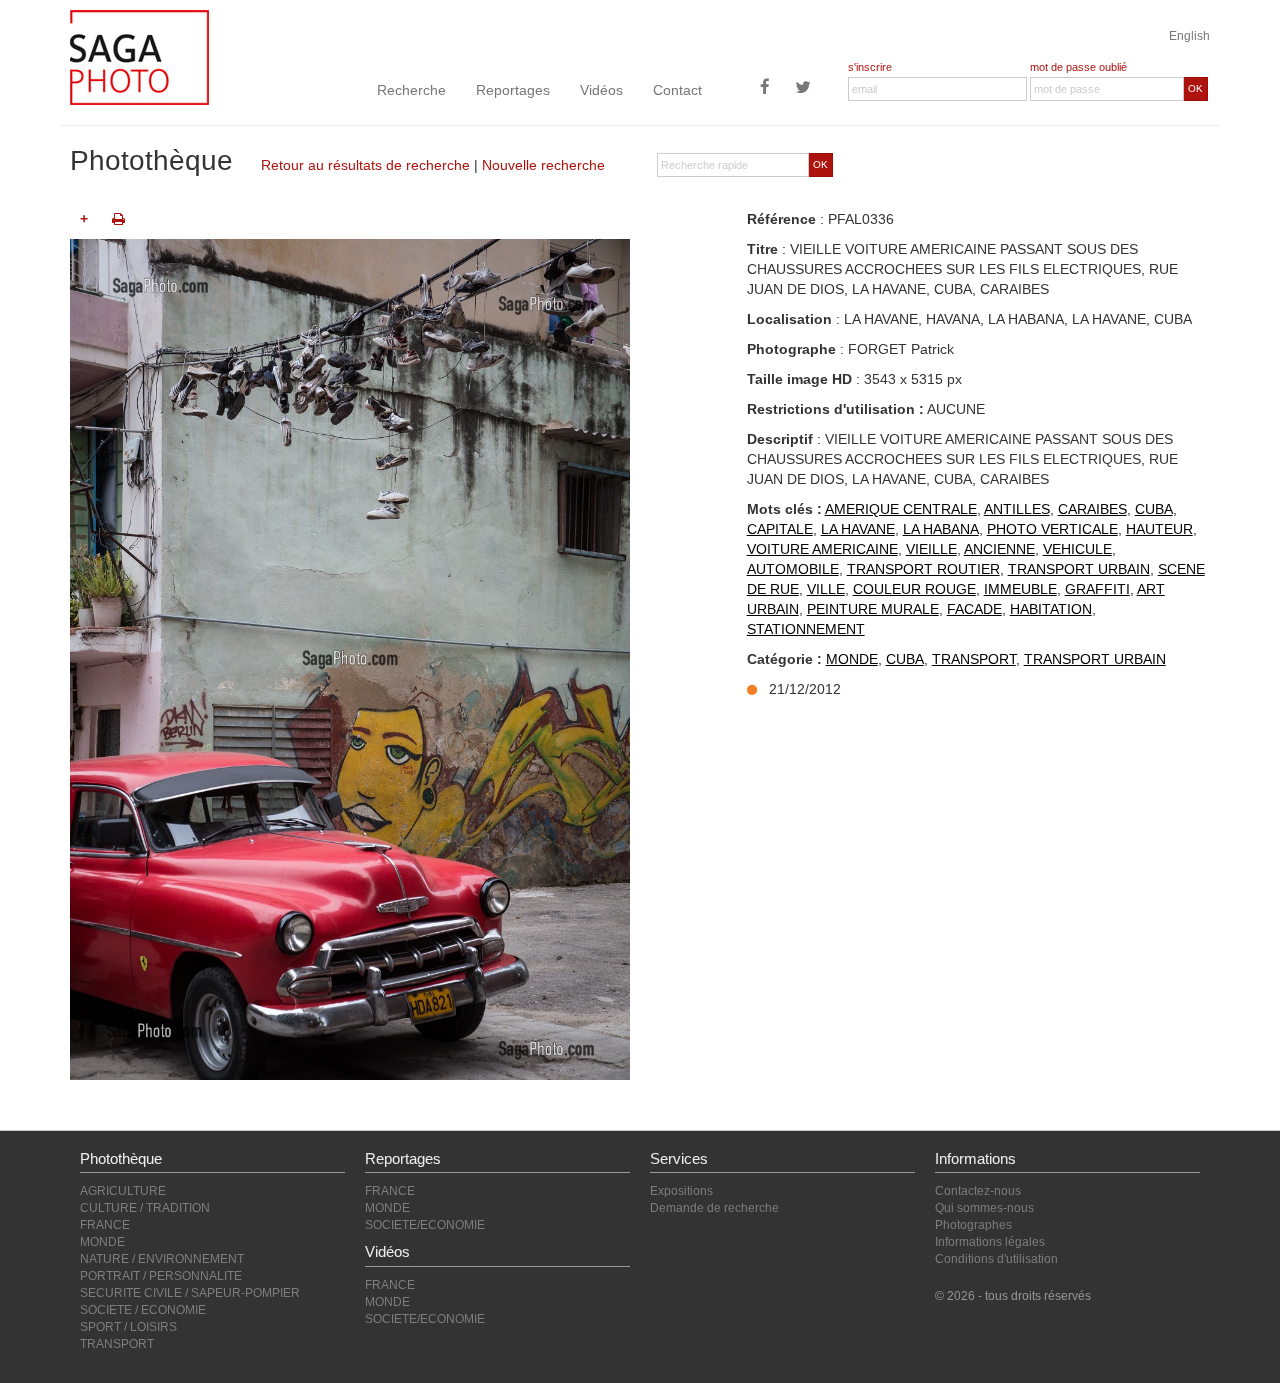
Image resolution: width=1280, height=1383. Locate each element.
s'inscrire (870, 67)
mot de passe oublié (1078, 67)
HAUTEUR (1159, 529)
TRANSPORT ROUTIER (923, 569)
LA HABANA (941, 529)
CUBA (1154, 509)
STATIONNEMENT (806, 629)
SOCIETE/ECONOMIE (425, 1225)
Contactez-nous (978, 1191)
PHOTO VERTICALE (1052, 529)
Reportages (513, 90)
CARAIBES (1092, 509)
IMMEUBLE (1020, 589)
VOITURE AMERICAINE (822, 549)
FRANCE (105, 1225)
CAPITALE (780, 529)
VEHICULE (1077, 549)
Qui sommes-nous (984, 1208)
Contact (677, 90)
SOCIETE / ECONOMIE (143, 1310)
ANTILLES (1017, 509)
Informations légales (990, 1242)
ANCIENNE (999, 549)
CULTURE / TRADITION (145, 1208)
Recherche (411, 90)
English (1189, 36)
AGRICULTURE (123, 1191)
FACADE (974, 609)
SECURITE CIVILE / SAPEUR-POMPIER (190, 1293)
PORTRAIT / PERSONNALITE (161, 1276)
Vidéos (601, 90)
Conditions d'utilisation (996, 1259)
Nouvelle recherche (543, 165)
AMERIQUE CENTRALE (901, 509)
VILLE (826, 589)
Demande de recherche (714, 1208)
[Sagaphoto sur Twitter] (803, 89)
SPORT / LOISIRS (128, 1327)
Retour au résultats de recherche (365, 165)
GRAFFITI (1097, 589)
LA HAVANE (858, 529)
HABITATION (1051, 609)
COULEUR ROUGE (914, 589)
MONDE (852, 659)
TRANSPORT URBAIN (1079, 569)
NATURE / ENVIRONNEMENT (162, 1259)
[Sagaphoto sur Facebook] (765, 89)
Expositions (681, 1191)
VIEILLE (931, 549)
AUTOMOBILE (793, 569)
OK (1195, 88)
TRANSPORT (974, 659)
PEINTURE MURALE (873, 609)
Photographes (973, 1225)
